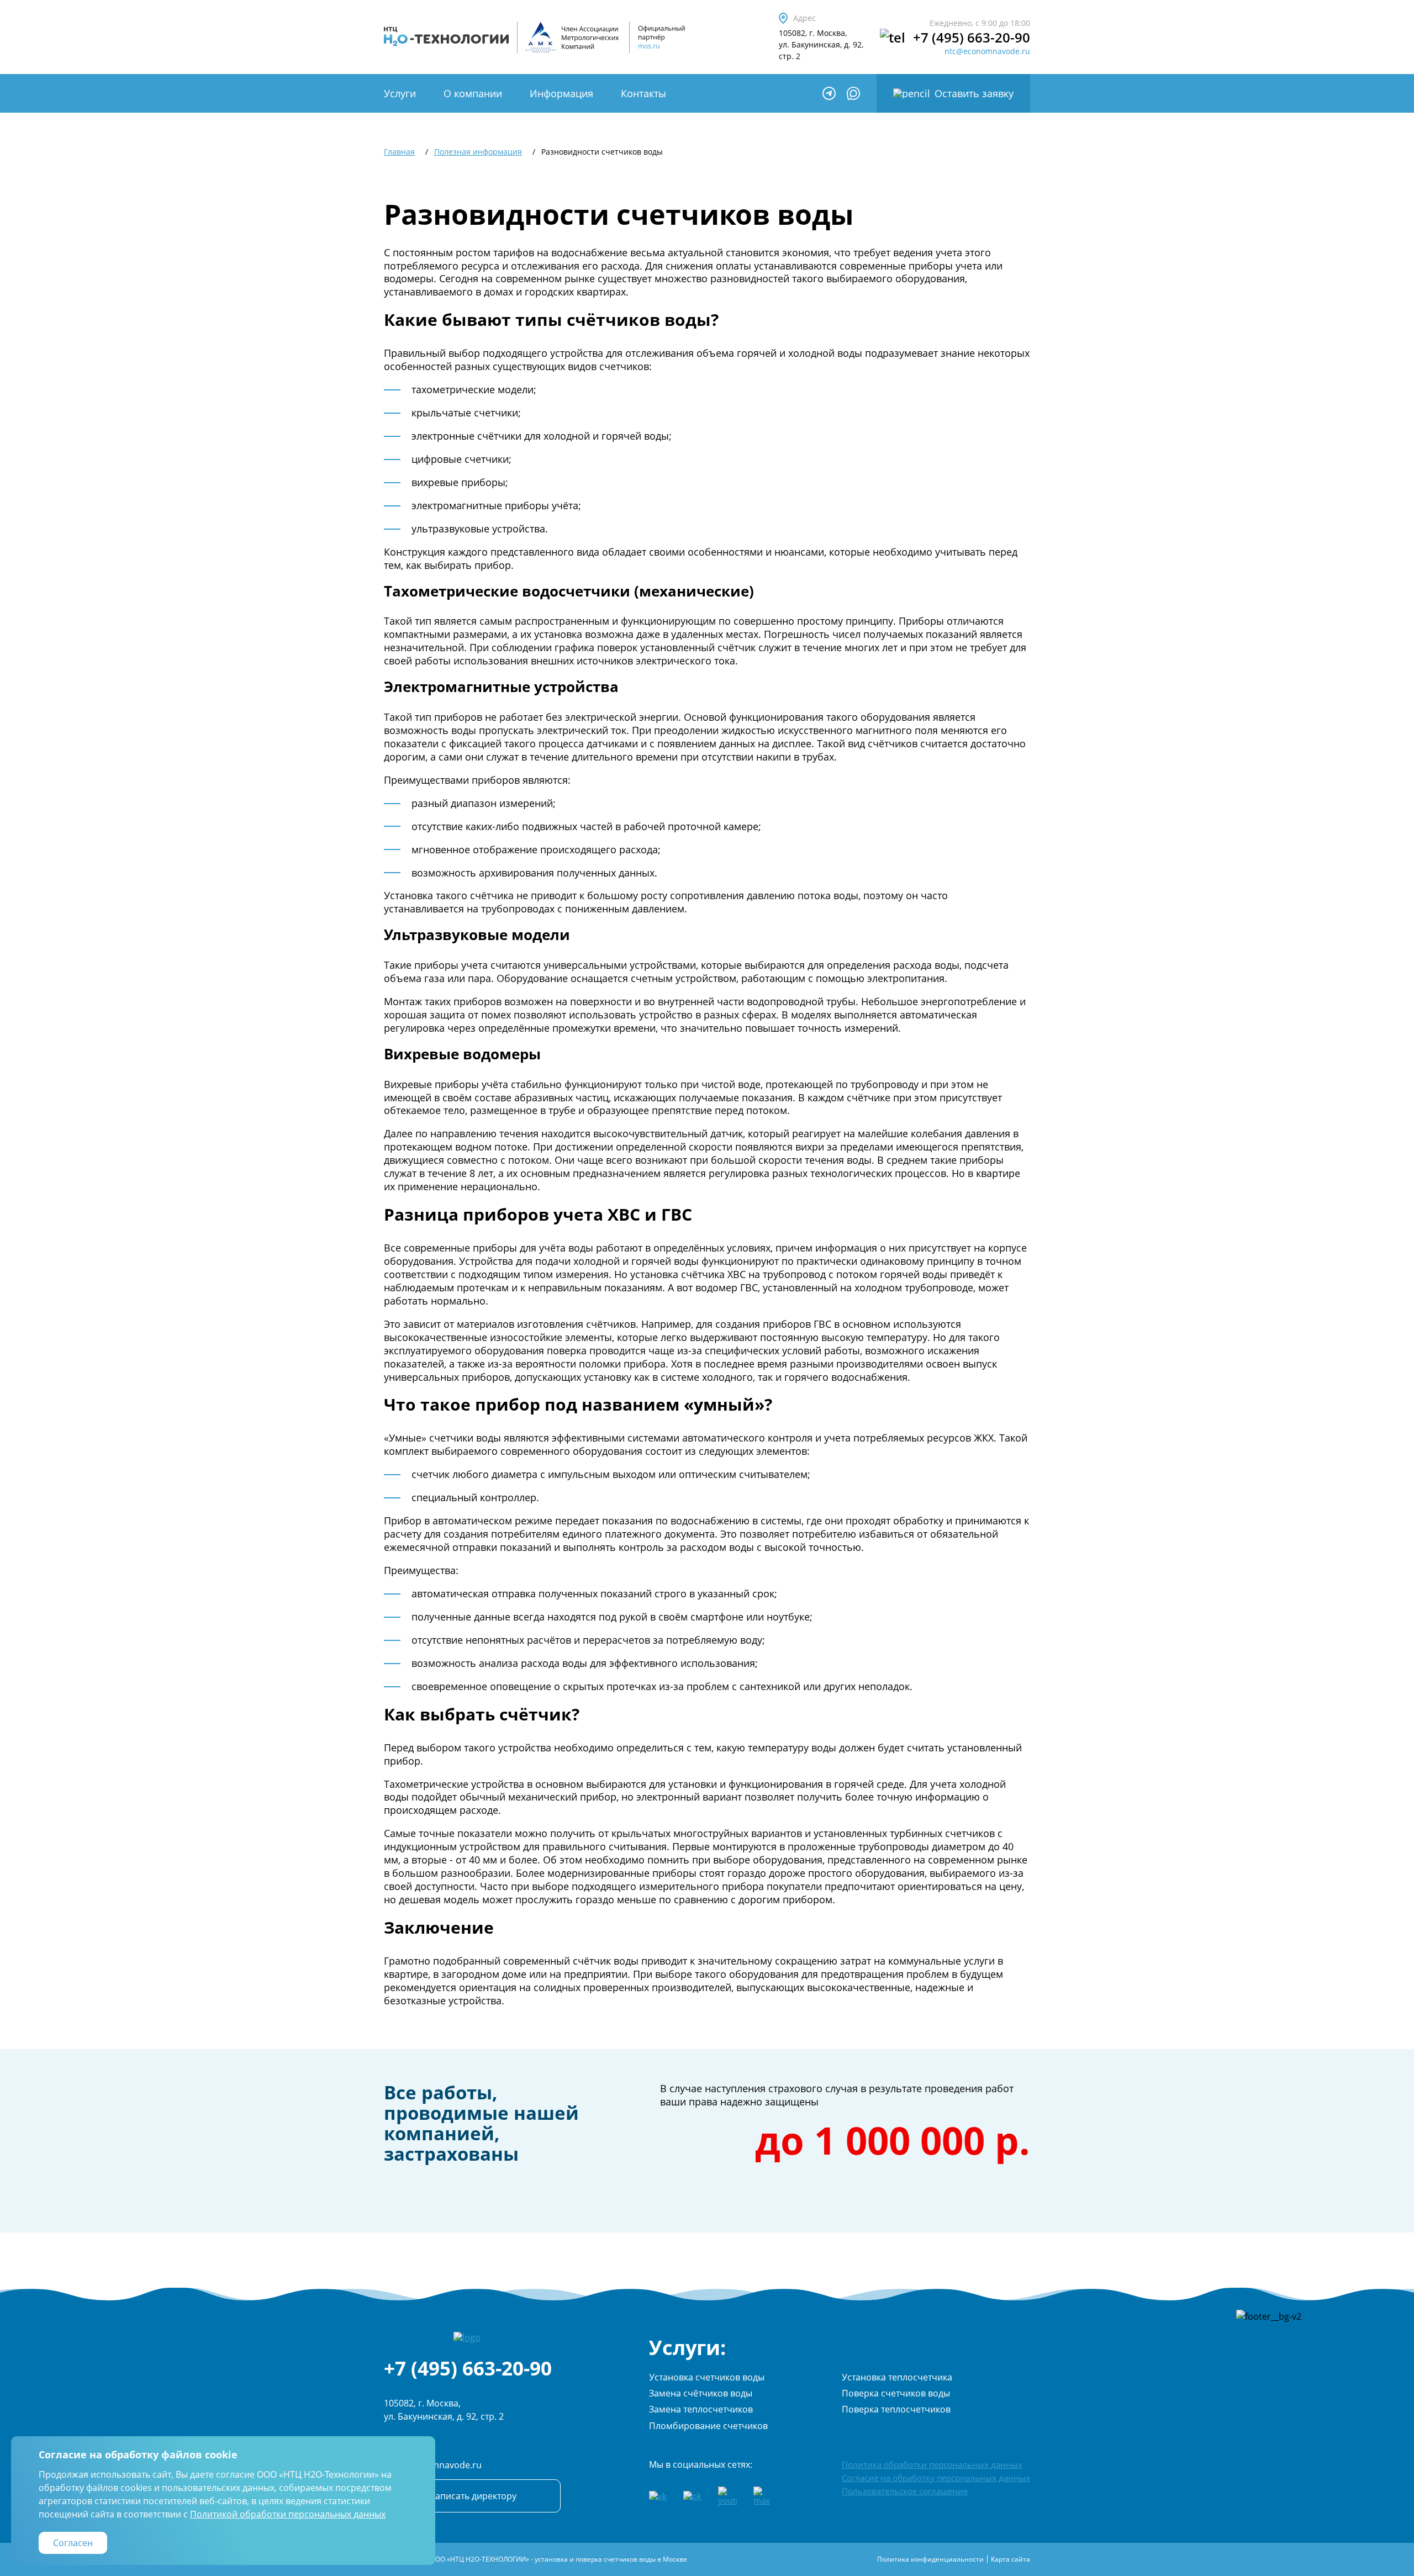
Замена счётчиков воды (701, 2393)
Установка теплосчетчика (897, 2377)
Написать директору (473, 2496)
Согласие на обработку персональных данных (936, 2478)
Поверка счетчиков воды (896, 2393)
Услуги (400, 93)
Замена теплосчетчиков (701, 2409)
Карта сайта (1011, 2559)
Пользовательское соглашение (905, 2491)
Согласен (73, 2543)
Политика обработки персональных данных (932, 2464)
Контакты (643, 93)
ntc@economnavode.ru (987, 51)
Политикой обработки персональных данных (288, 2514)
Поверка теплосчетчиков (896, 2409)
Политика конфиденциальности (930, 2559)
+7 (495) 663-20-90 (972, 38)
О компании (473, 93)
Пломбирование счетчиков (708, 2426)
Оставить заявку (974, 93)
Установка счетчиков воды (707, 2377)
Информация (561, 93)
